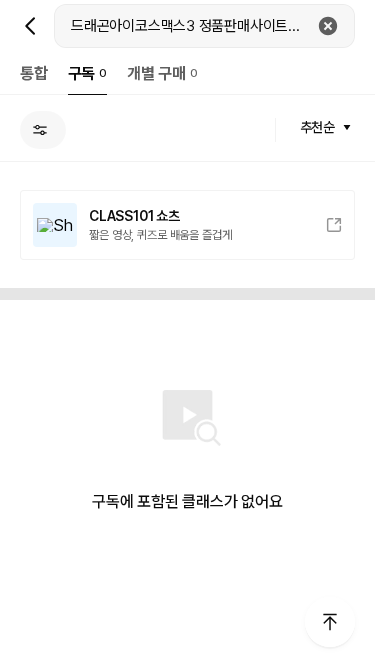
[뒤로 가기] (31, 26)
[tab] (34, 73)
